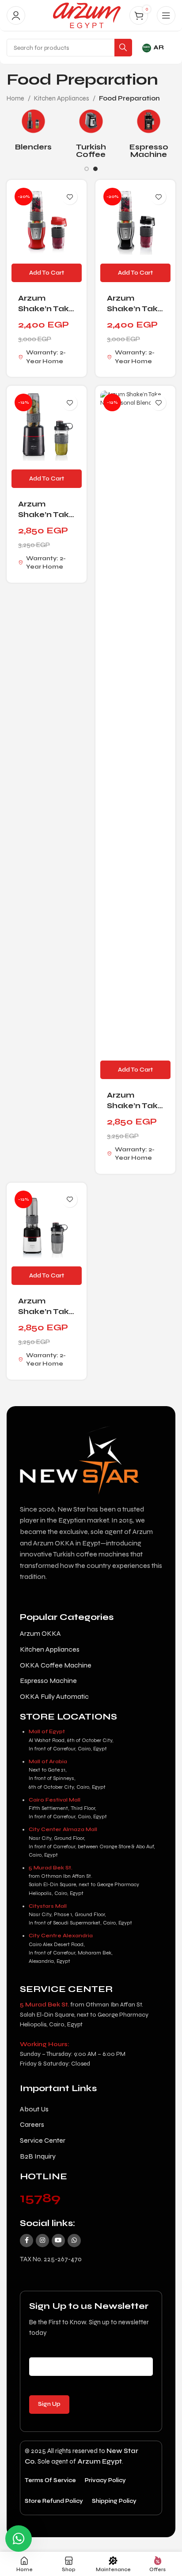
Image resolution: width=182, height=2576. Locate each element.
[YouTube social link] (58, 2241)
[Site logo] (87, 15)
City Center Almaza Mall (63, 1829)
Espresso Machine (149, 151)
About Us (34, 2109)
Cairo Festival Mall (55, 1800)
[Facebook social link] (27, 2241)
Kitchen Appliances (62, 98)
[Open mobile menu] (166, 15)
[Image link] (86, 1456)
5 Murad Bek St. (51, 1868)
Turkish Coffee (91, 151)
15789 (40, 2198)
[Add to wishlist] (70, 197)
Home (15, 98)
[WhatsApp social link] (74, 2241)
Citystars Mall (48, 1906)
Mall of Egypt (47, 1731)
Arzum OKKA (40, 1633)
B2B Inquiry (38, 2156)
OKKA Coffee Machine (56, 1665)
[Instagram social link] (42, 2241)
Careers (32, 2124)
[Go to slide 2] (95, 169)
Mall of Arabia (48, 1761)
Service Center (43, 2140)
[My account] (16, 15)
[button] (47, 273)
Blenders (33, 147)
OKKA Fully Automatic (54, 1696)
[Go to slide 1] (87, 169)
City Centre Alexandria (61, 1936)
